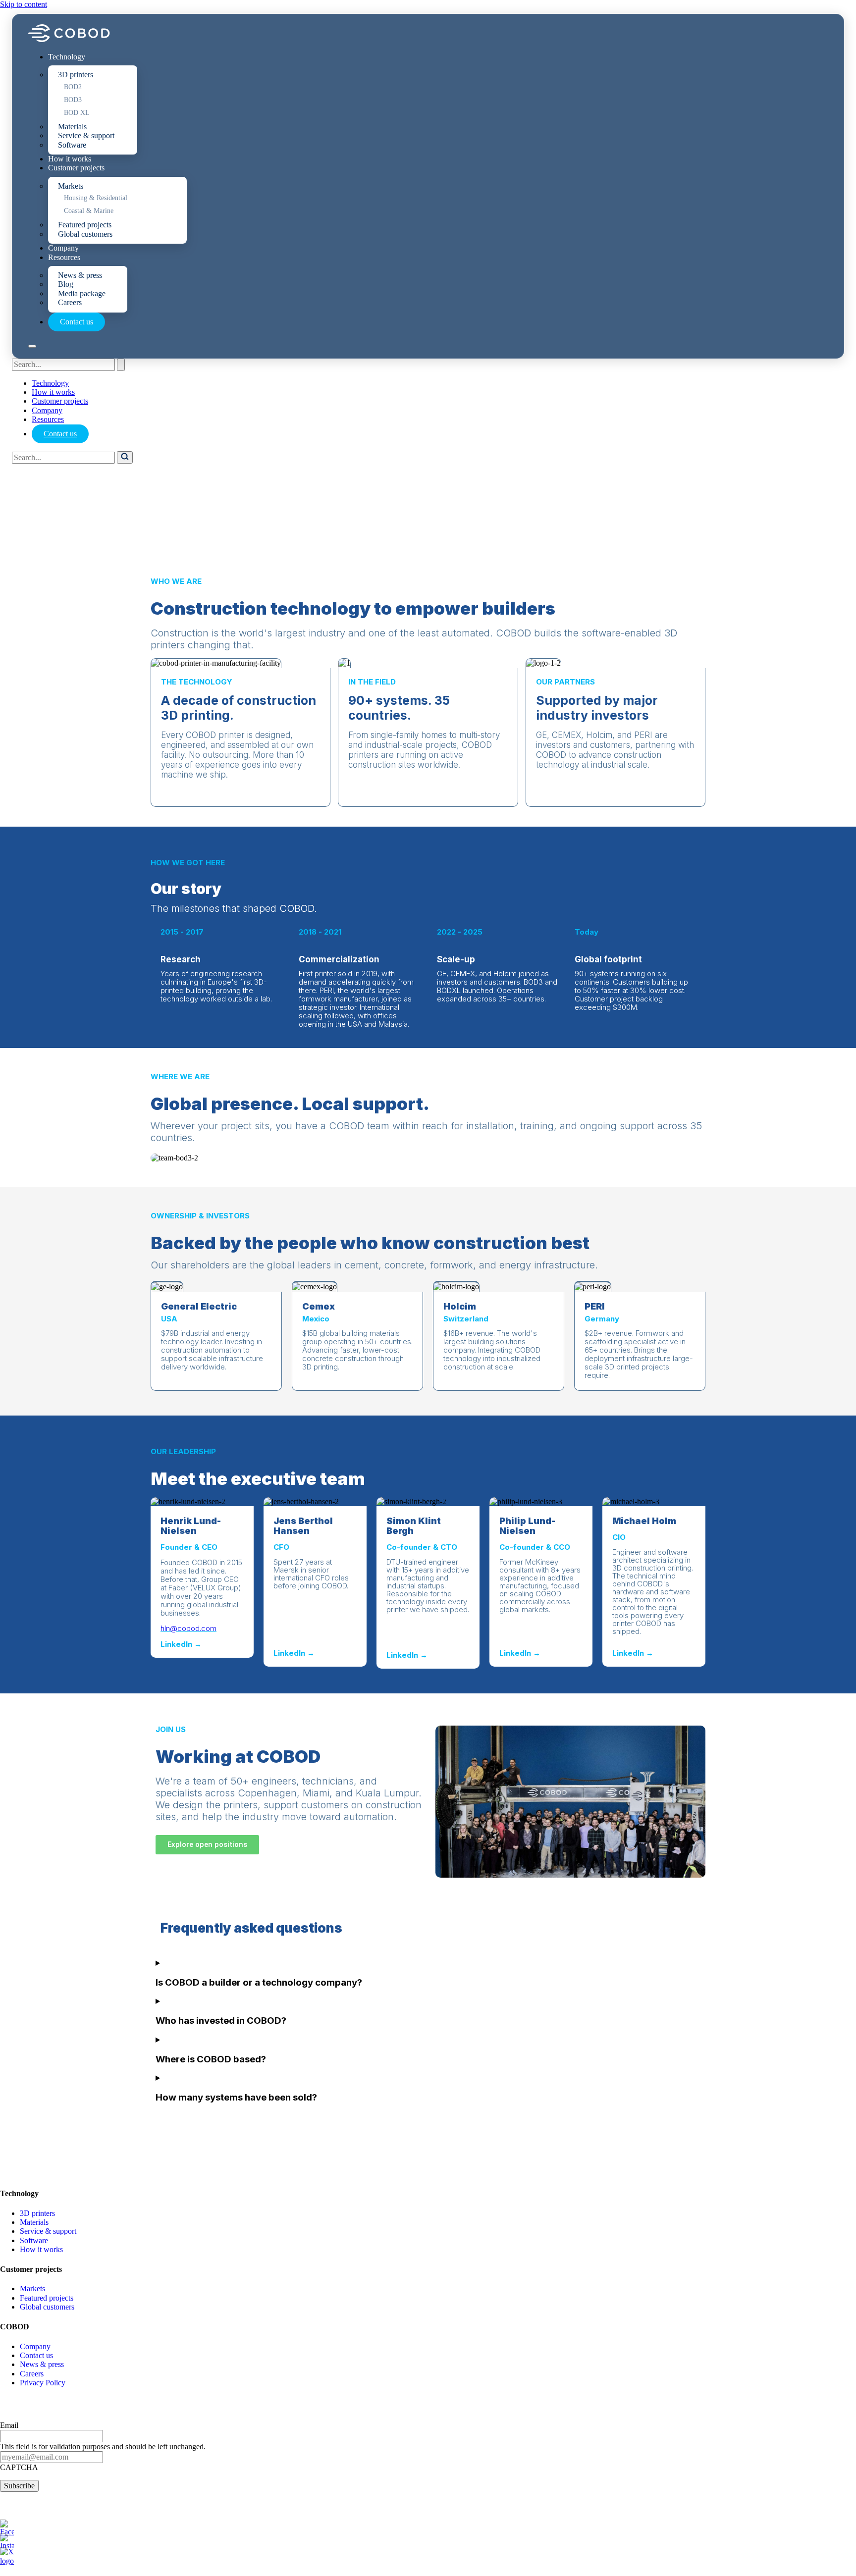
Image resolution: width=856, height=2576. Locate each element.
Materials (72, 127)
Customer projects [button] (31, 2269)
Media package (82, 293)
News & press (80, 275)
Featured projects (85, 225)
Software (72, 145)
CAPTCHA (19, 2467)
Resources (64, 257)
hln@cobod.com (188, 1628)
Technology (67, 57)
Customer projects (76, 168)
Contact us (77, 322)
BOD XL (77, 113)
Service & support (86, 135)
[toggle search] (121, 365)
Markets (71, 186)
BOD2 (73, 87)
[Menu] (32, 346)
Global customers (85, 234)
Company (63, 248)
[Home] (69, 39)
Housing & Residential (96, 198)
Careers (70, 302)
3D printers (76, 75)
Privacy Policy (43, 2383)
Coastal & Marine (89, 211)
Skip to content (24, 4)
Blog (66, 284)
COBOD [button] (15, 2327)
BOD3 (73, 100)
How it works (70, 159)
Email (9, 2425)
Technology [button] (19, 2193)
